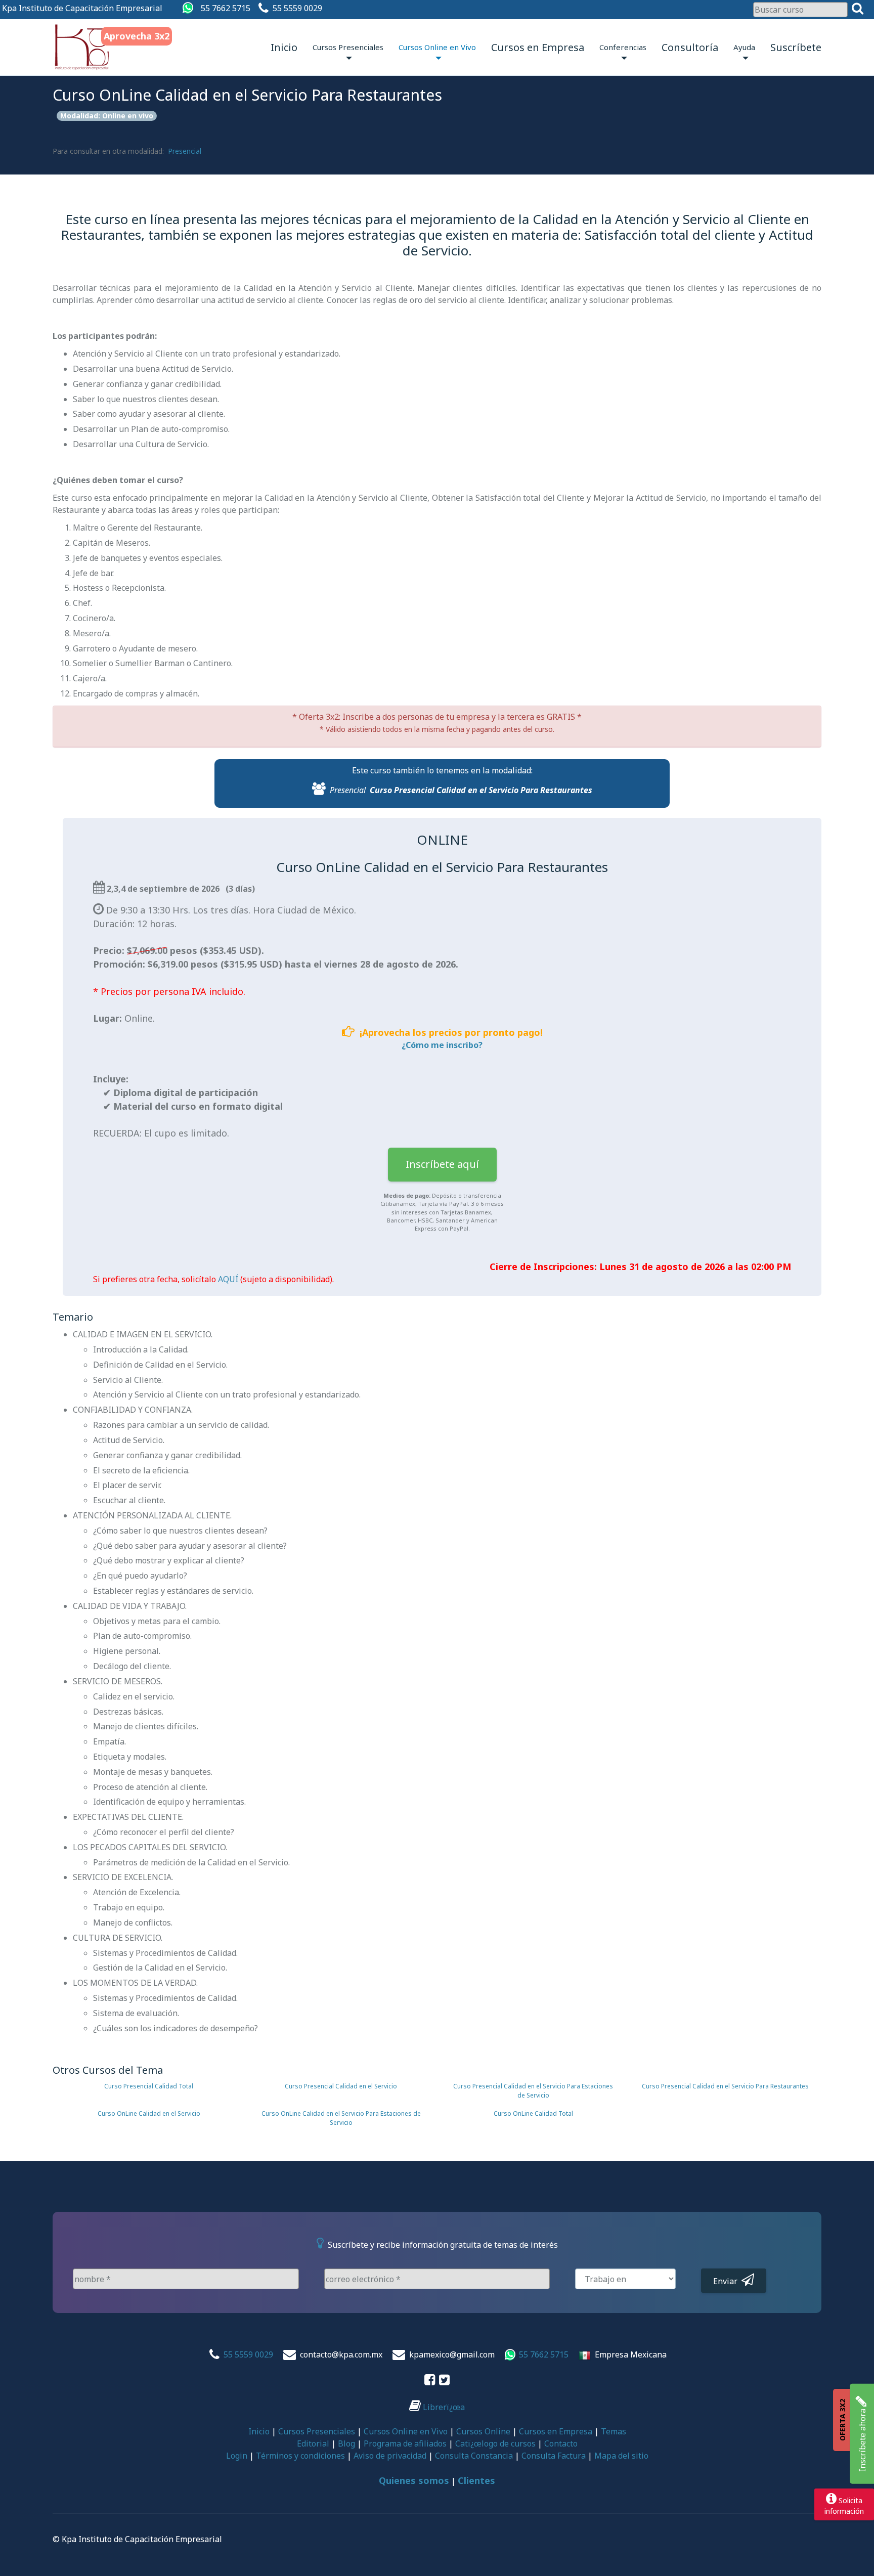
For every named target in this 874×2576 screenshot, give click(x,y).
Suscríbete (796, 47)
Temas (614, 2431)
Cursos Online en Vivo (437, 47)
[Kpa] (82, 47)
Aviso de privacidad (390, 2456)
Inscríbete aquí (442, 1164)
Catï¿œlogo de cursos (495, 2443)
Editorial (313, 2443)
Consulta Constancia (474, 2456)
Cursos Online (483, 2431)
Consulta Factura (554, 2456)
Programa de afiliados (405, 2443)
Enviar (727, 2281)
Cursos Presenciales (348, 47)
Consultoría (690, 47)
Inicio (284, 47)
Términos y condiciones (300, 2456)
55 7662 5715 (226, 8)
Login (237, 2456)
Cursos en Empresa (538, 47)
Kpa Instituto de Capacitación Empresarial (82, 8)
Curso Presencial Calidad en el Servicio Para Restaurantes (481, 790)
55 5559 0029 (297, 8)
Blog (346, 2443)
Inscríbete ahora (862, 2439)
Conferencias (623, 47)
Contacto (561, 2443)
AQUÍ (228, 1279)
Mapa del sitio (621, 2456)
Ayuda (744, 47)
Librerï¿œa (443, 2407)
